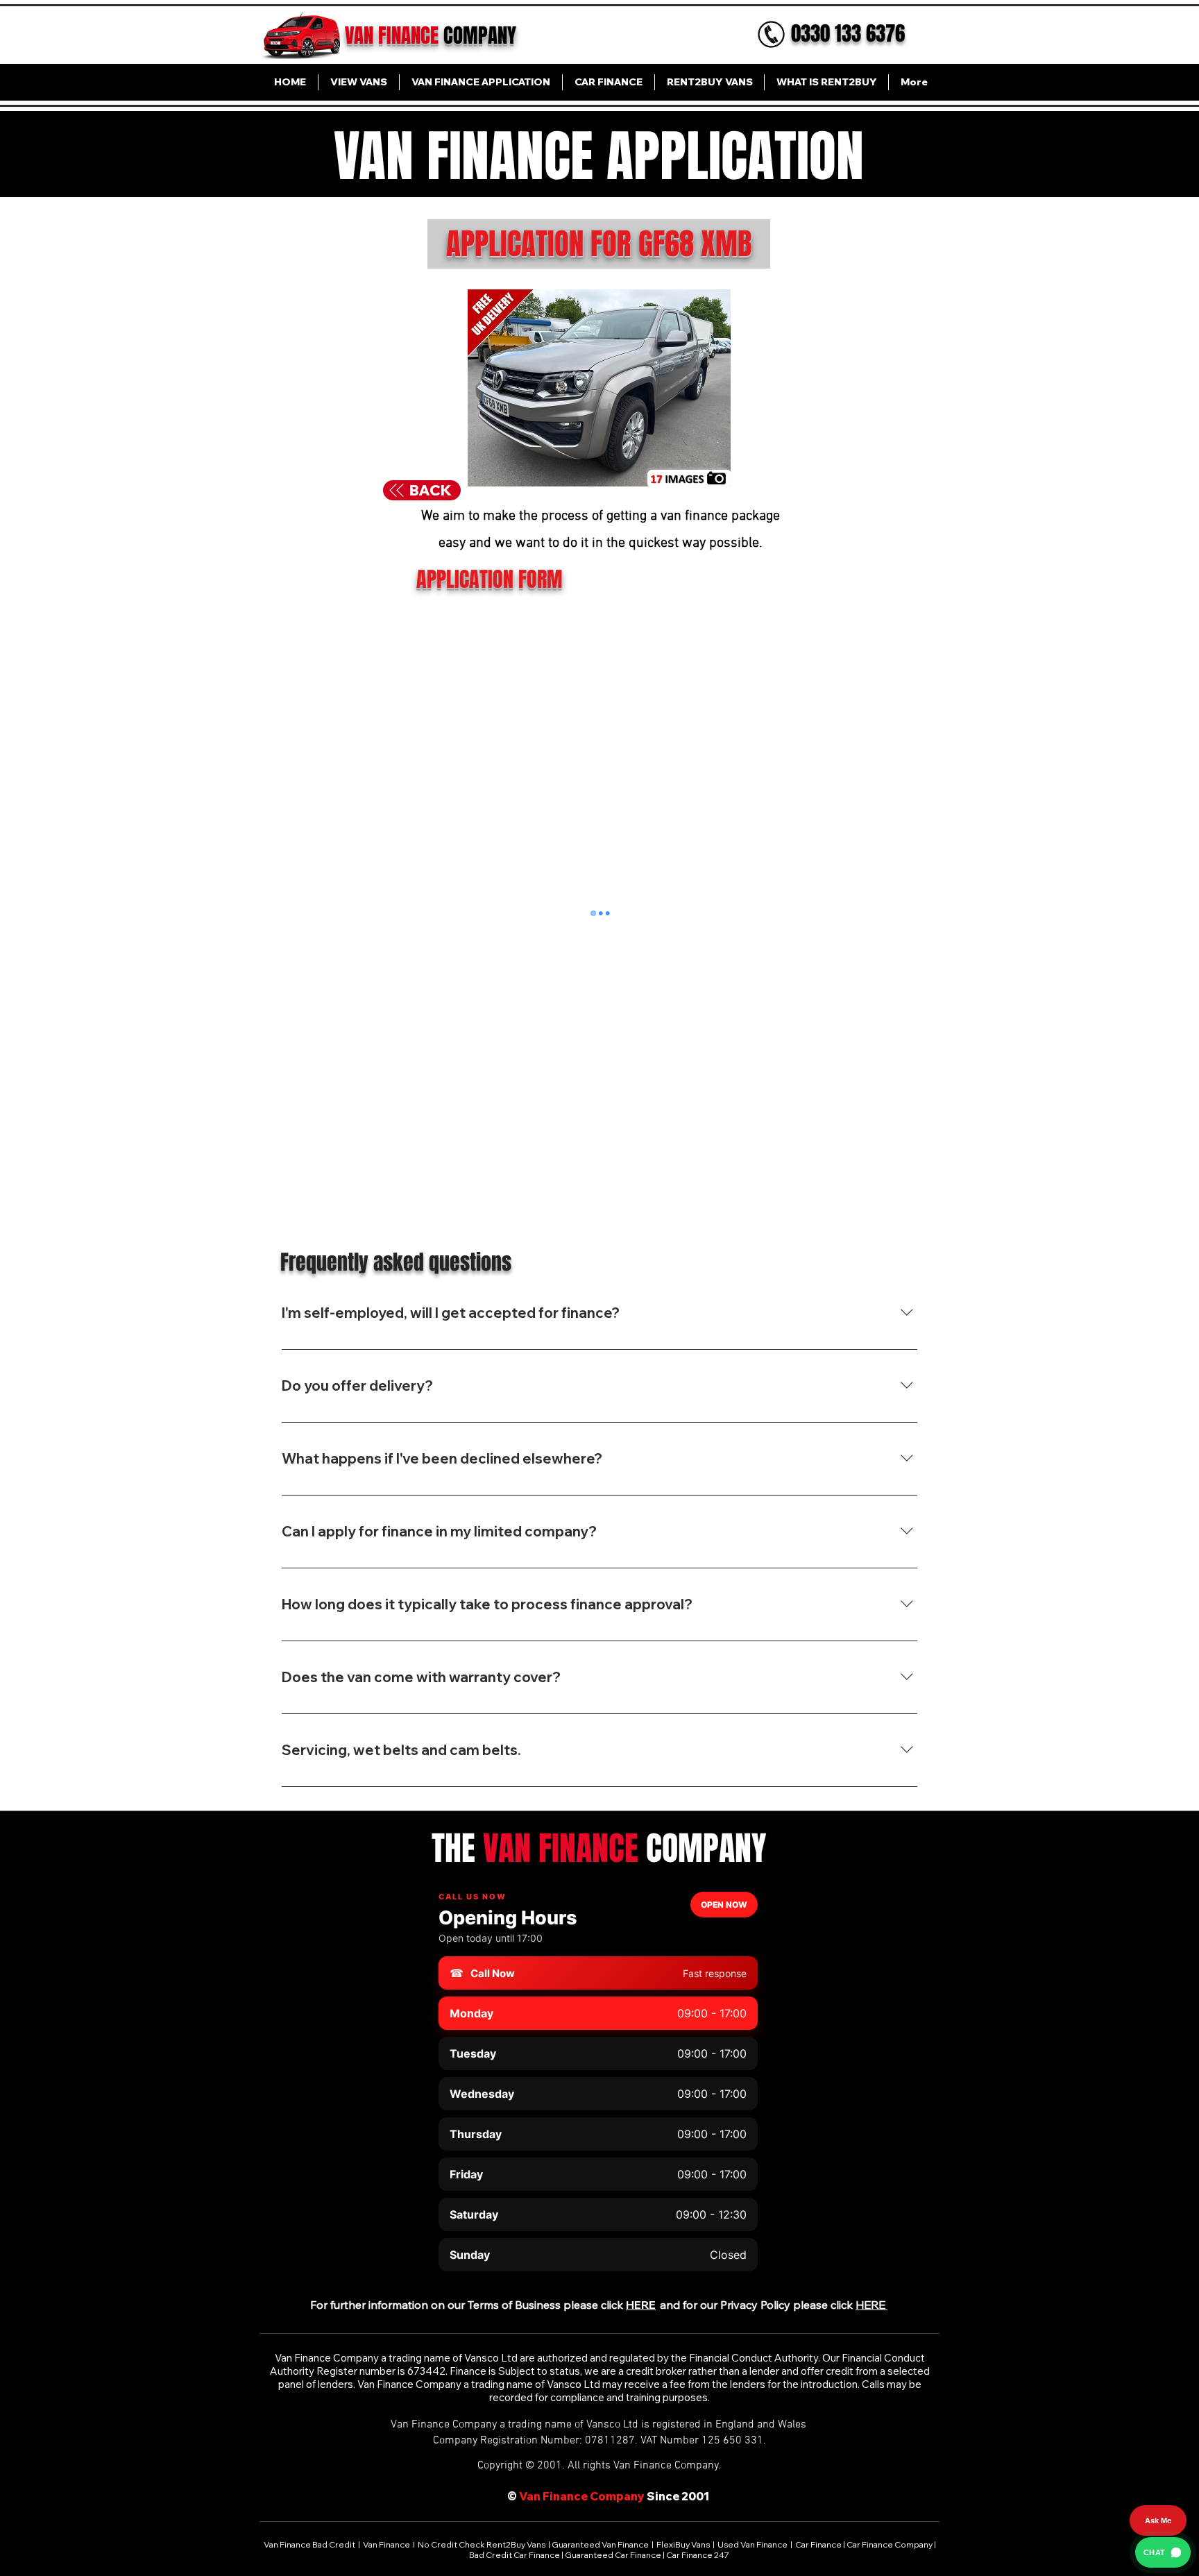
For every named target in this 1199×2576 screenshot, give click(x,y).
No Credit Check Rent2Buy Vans (482, 2544)
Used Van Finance (752, 2544)
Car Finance (818, 2544)
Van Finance (387, 2544)
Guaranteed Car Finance (613, 2555)
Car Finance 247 (698, 2555)
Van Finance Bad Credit (310, 2544)
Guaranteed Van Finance (600, 2544)
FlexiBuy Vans (683, 2544)
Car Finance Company (890, 2544)
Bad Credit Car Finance (515, 2555)
